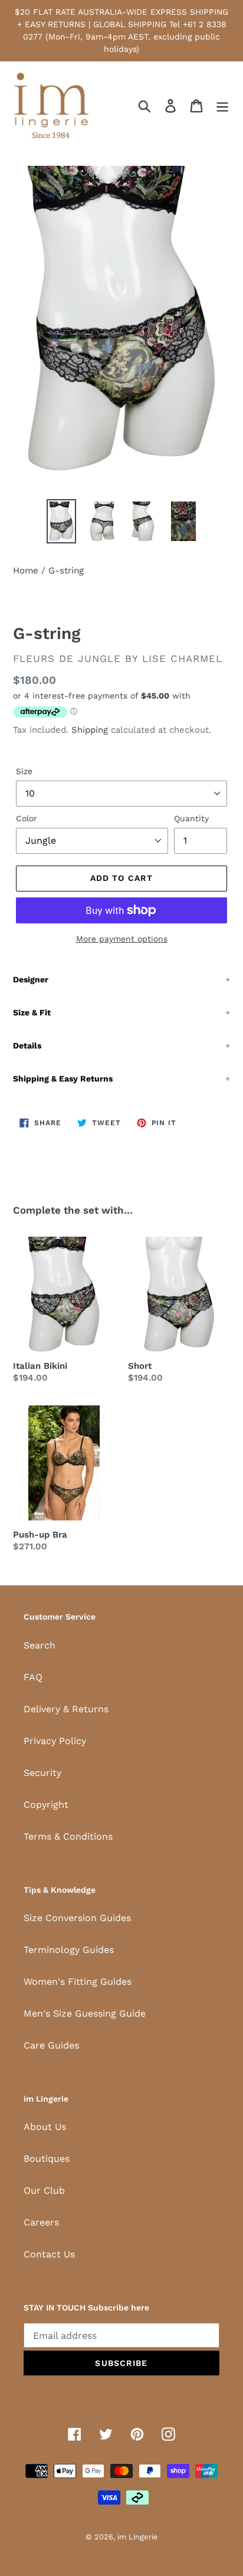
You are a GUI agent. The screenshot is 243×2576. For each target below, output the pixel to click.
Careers (41, 2222)
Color (27, 818)
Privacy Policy (55, 1741)
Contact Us (49, 2254)
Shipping (90, 730)
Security (42, 1773)
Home (26, 571)
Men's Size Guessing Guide (85, 2013)
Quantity (191, 818)
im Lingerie (138, 2537)
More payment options (122, 939)
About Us (45, 2127)
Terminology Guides (69, 1950)
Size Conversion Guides (77, 1918)
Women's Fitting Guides (78, 1982)
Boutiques (47, 2159)
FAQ (33, 1677)
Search (40, 1645)
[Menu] (222, 106)
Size (24, 771)
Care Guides (51, 2045)
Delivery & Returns (66, 1709)
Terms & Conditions (68, 1836)
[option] (62, 521)
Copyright (46, 1805)
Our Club (44, 2190)
